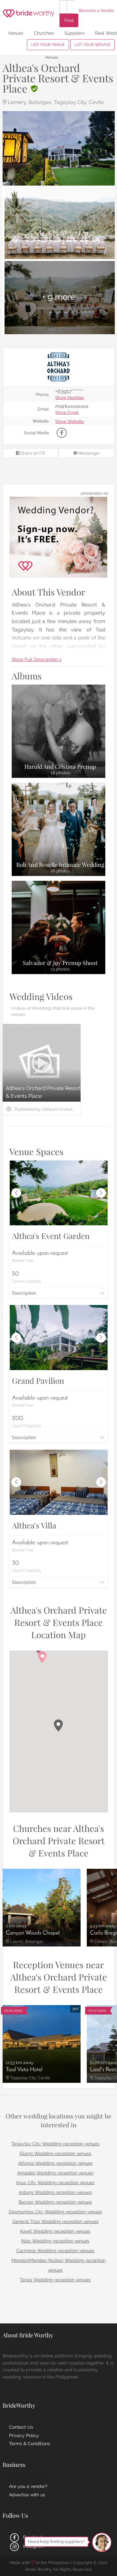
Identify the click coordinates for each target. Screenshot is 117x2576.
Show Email (67, 413)
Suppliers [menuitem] (74, 33)
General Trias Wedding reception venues (55, 2221)
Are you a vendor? (28, 2486)
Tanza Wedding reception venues (55, 2280)
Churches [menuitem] (44, 33)
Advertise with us (27, 2495)
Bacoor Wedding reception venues (55, 2202)
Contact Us (21, 2427)
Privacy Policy (24, 2435)
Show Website (70, 422)
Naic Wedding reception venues (55, 2241)
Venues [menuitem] (16, 33)
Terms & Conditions (30, 2444)
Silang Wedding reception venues (55, 2153)
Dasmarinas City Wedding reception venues (55, 2212)
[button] (58, 1725)
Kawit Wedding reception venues (55, 2231)
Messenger (89, 453)
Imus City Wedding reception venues (55, 2183)
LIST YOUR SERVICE (92, 45)
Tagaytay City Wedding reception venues (55, 2144)
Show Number (70, 398)
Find (69, 20)
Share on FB (32, 453)
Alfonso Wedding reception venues (55, 2163)
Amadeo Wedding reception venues (55, 2173)
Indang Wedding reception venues (55, 2192)
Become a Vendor (97, 11)
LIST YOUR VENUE (48, 45)
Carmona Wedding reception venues (55, 2251)
